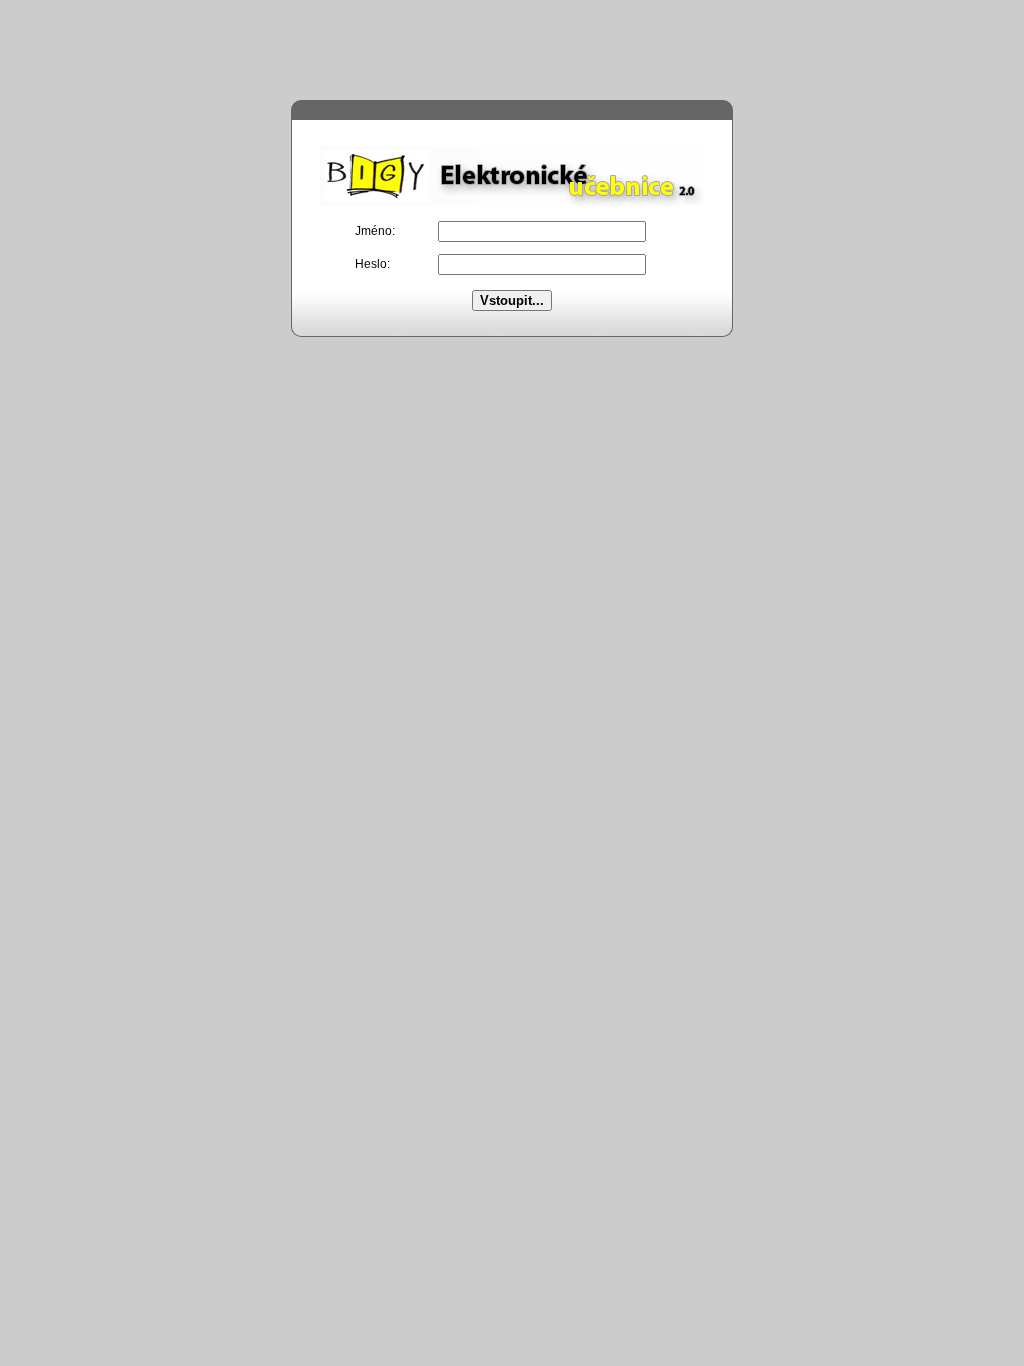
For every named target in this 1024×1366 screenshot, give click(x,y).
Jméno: (375, 231)
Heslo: (372, 264)
